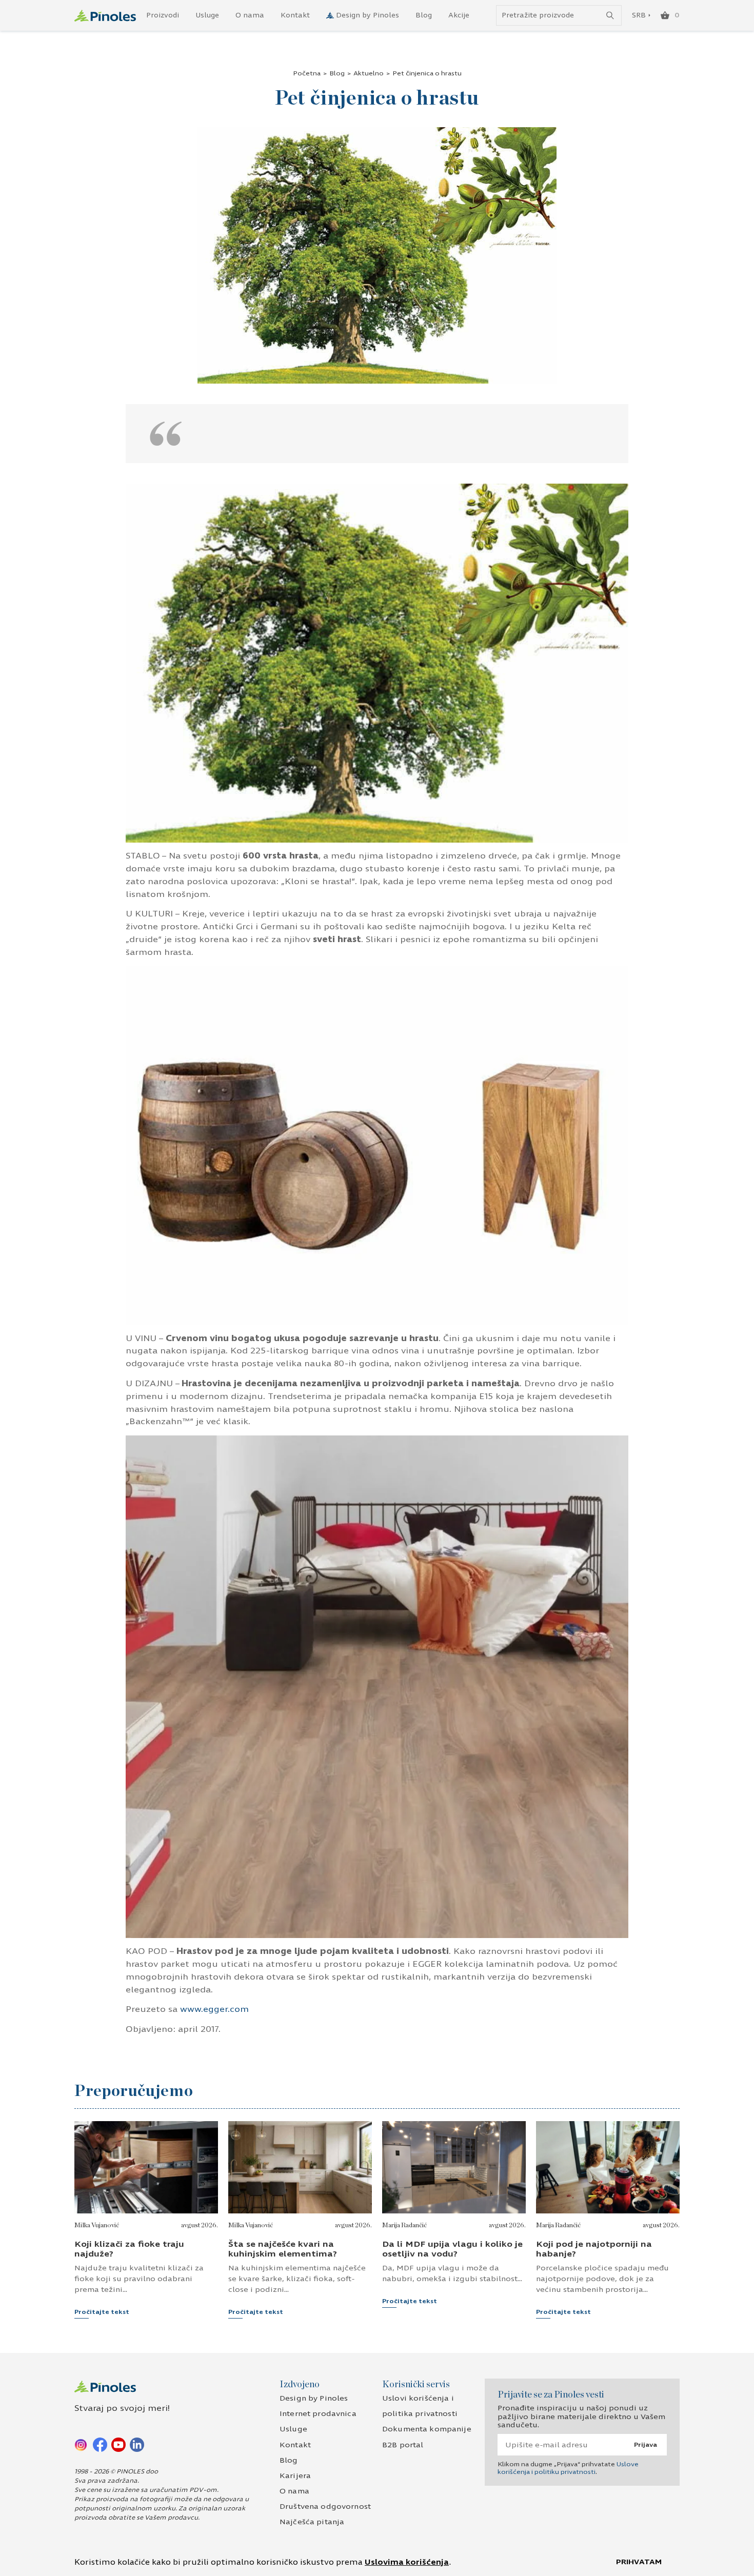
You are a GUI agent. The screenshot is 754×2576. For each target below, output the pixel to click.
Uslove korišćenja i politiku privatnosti (568, 2468)
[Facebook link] (100, 2444)
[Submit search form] (610, 16)
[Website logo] (105, 16)
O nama (250, 15)
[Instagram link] (82, 2444)
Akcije (459, 15)
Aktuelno (369, 73)
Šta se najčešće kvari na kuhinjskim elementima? (283, 2249)
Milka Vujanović (97, 2225)
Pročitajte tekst (102, 2312)
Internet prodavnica (318, 2414)
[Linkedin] (137, 2444)
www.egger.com (214, 2009)
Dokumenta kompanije (427, 2429)
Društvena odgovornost (325, 2507)
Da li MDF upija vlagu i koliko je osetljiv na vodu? (452, 2249)
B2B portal (403, 2445)
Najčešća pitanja (312, 2522)
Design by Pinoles (368, 15)
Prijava (646, 2445)
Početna (307, 73)
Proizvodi (163, 15)
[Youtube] (118, 2444)
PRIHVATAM (639, 2562)
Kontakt (295, 15)
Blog (424, 15)
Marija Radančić (404, 2225)
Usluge (207, 15)
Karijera (295, 2476)
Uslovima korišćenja (407, 2562)
